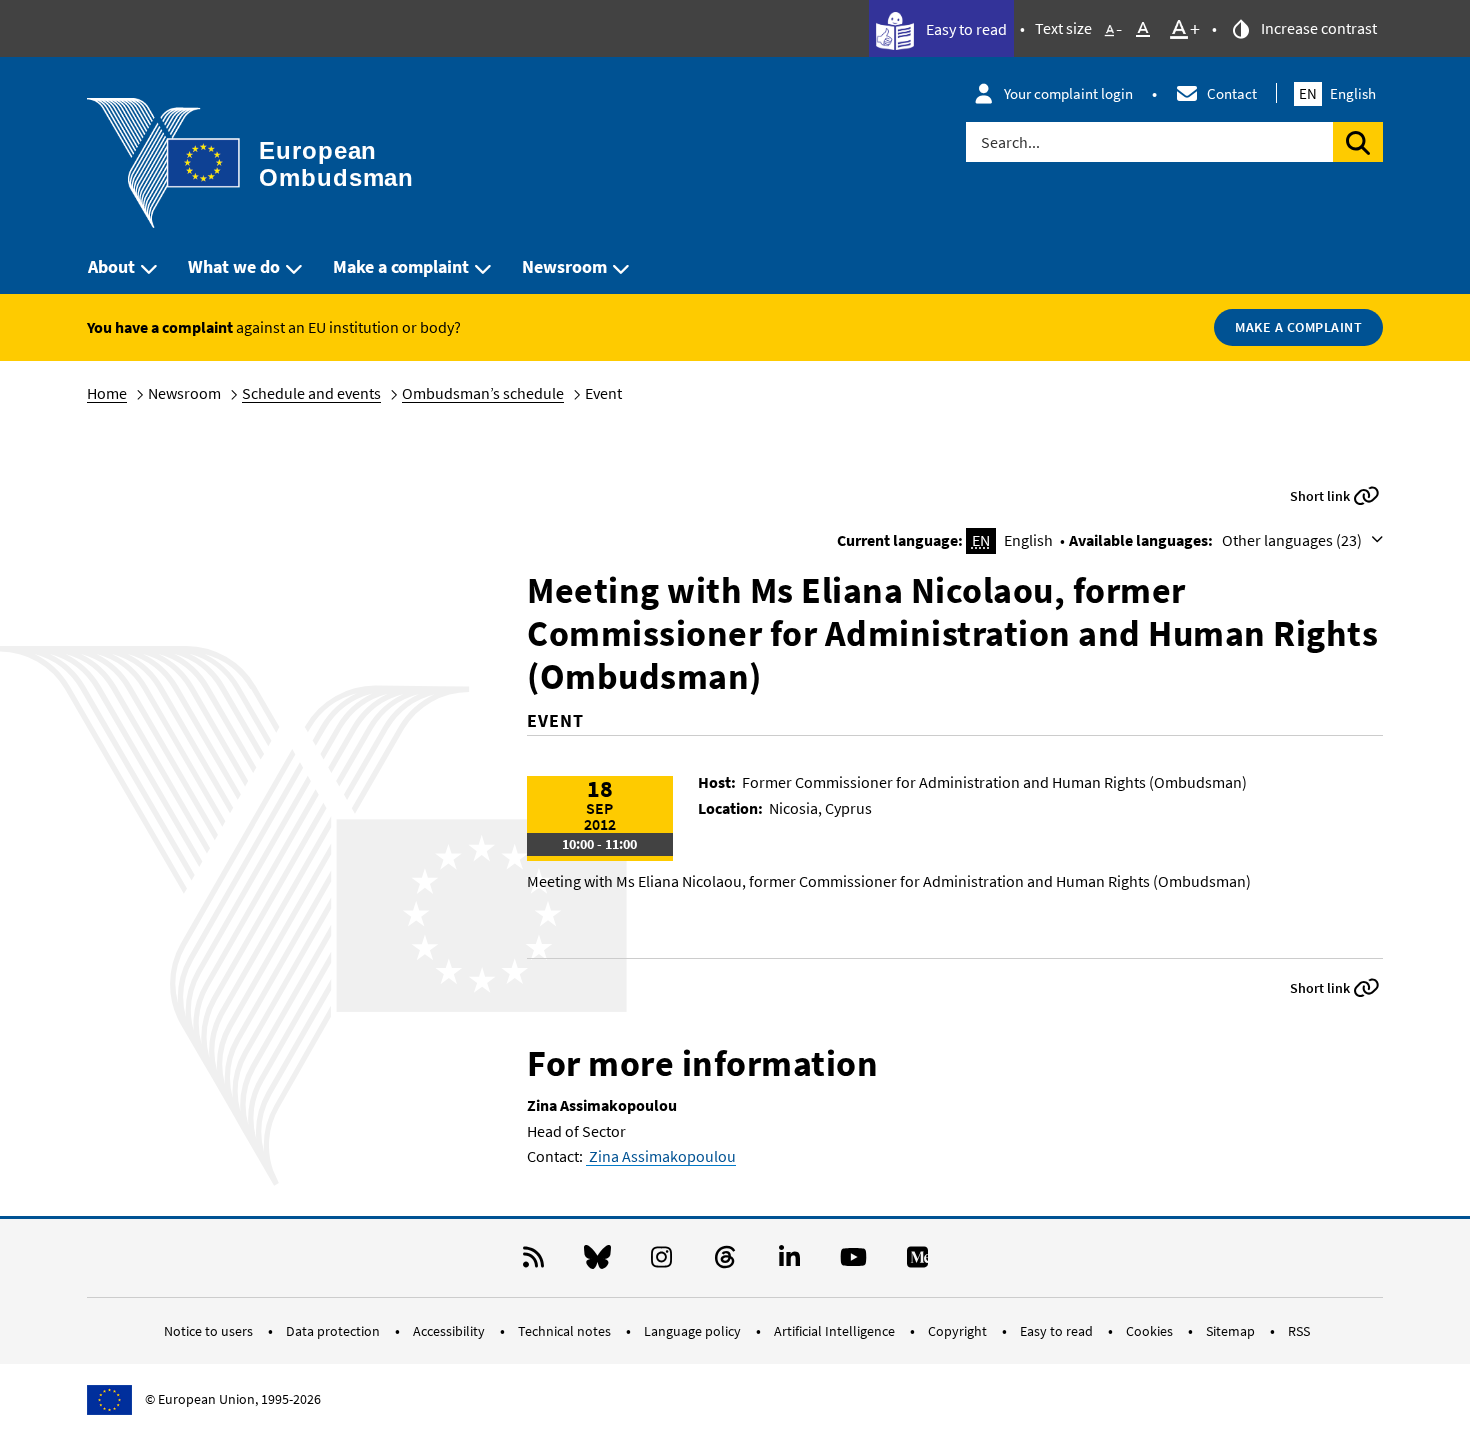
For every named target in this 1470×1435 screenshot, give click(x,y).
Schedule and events (311, 393)
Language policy (694, 1331)
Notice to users (210, 1331)
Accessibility (450, 1331)
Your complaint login (1068, 93)
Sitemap (1232, 1331)
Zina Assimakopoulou (661, 1156)
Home (107, 393)
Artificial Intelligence (836, 1331)
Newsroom (564, 266)
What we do (234, 266)
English (1337, 93)
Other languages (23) (1293, 540)
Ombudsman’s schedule (483, 393)
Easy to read (965, 29)
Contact (1232, 93)
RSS (1299, 1331)
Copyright (959, 1331)
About (111, 266)
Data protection (334, 1331)
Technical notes (566, 1331)
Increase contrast (1317, 28)
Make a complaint (401, 266)
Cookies (1151, 1331)
